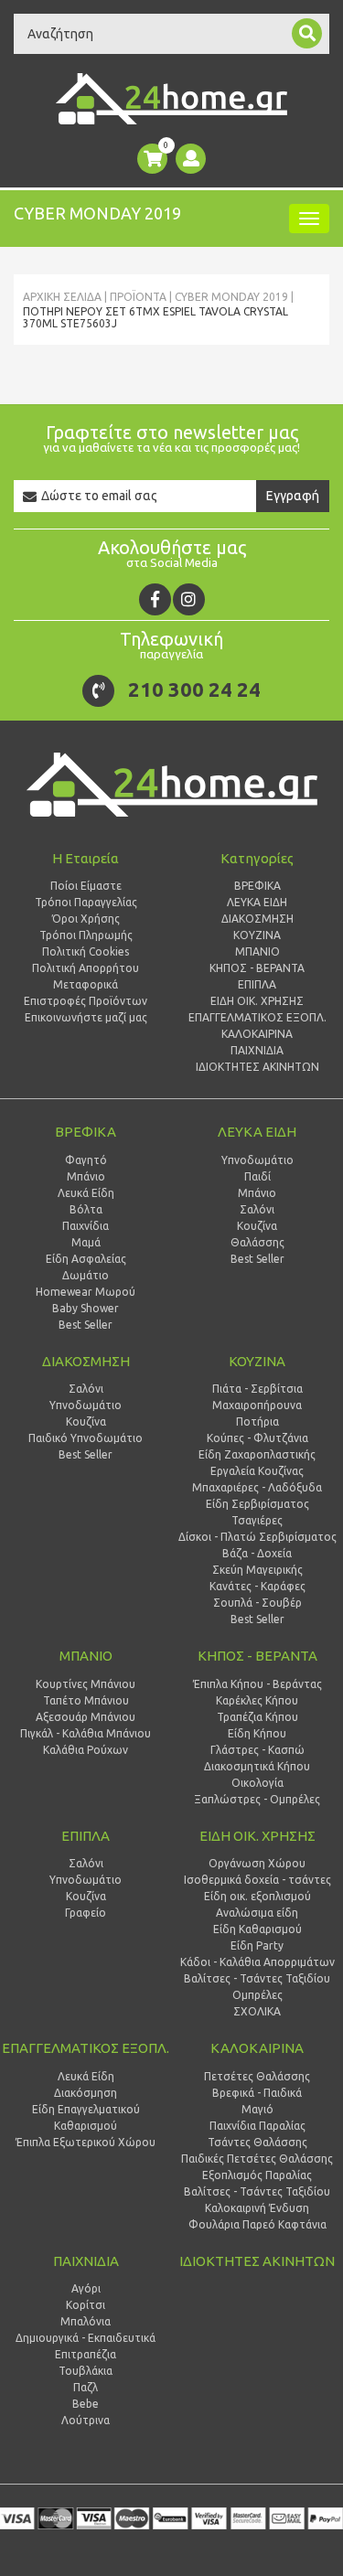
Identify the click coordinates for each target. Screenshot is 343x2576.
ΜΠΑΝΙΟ (86, 1656)
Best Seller (86, 1325)
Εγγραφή (293, 496)
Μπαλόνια (86, 2321)
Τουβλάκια (86, 2371)
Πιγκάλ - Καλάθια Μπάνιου (86, 1733)
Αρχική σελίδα (62, 297)
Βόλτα (86, 1209)
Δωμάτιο (86, 1275)
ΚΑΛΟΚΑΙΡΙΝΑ (257, 2048)
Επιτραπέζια (86, 2354)
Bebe (86, 2404)
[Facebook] (155, 599)
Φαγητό (86, 1160)
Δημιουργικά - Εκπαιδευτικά (86, 2338)
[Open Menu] (309, 219)
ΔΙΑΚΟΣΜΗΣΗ (86, 1361)
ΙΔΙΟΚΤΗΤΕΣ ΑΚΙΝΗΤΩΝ (257, 2261)
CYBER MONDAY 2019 (231, 297)
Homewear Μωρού (86, 1292)
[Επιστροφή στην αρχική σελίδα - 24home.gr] (171, 99)
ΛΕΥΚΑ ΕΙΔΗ (257, 1132)
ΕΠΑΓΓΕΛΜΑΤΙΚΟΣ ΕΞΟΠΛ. (86, 2048)
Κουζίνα (86, 1422)
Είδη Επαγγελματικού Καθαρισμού (86, 2117)
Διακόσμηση (86, 2093)
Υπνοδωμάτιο (86, 1405)
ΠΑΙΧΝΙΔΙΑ (86, 2261)
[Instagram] (189, 599)
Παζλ (86, 2387)
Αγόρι (86, 2288)
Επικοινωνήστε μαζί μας (86, 1017)
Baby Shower (86, 1308)
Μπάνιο (86, 1176)
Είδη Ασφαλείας (86, 1259)
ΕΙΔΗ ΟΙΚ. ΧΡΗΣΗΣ (257, 1836)
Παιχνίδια (86, 1226)
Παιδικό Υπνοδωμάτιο (86, 1438)
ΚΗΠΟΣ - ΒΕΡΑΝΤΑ (257, 1656)
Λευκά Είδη (86, 1193)
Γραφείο (86, 1913)
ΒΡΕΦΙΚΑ (86, 1132)
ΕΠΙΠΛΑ (86, 1836)
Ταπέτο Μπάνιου (86, 1700)
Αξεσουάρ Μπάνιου (86, 1717)
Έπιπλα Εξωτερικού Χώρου (86, 2142)
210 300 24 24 (194, 689)
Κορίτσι (86, 2305)
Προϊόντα (138, 297)
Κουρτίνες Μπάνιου (86, 1684)
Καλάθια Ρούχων (86, 1750)
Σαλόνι (86, 1389)
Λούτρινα (86, 2420)
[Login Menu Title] (191, 159)
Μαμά (86, 1242)
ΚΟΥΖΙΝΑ (257, 1361)
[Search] (307, 33)
